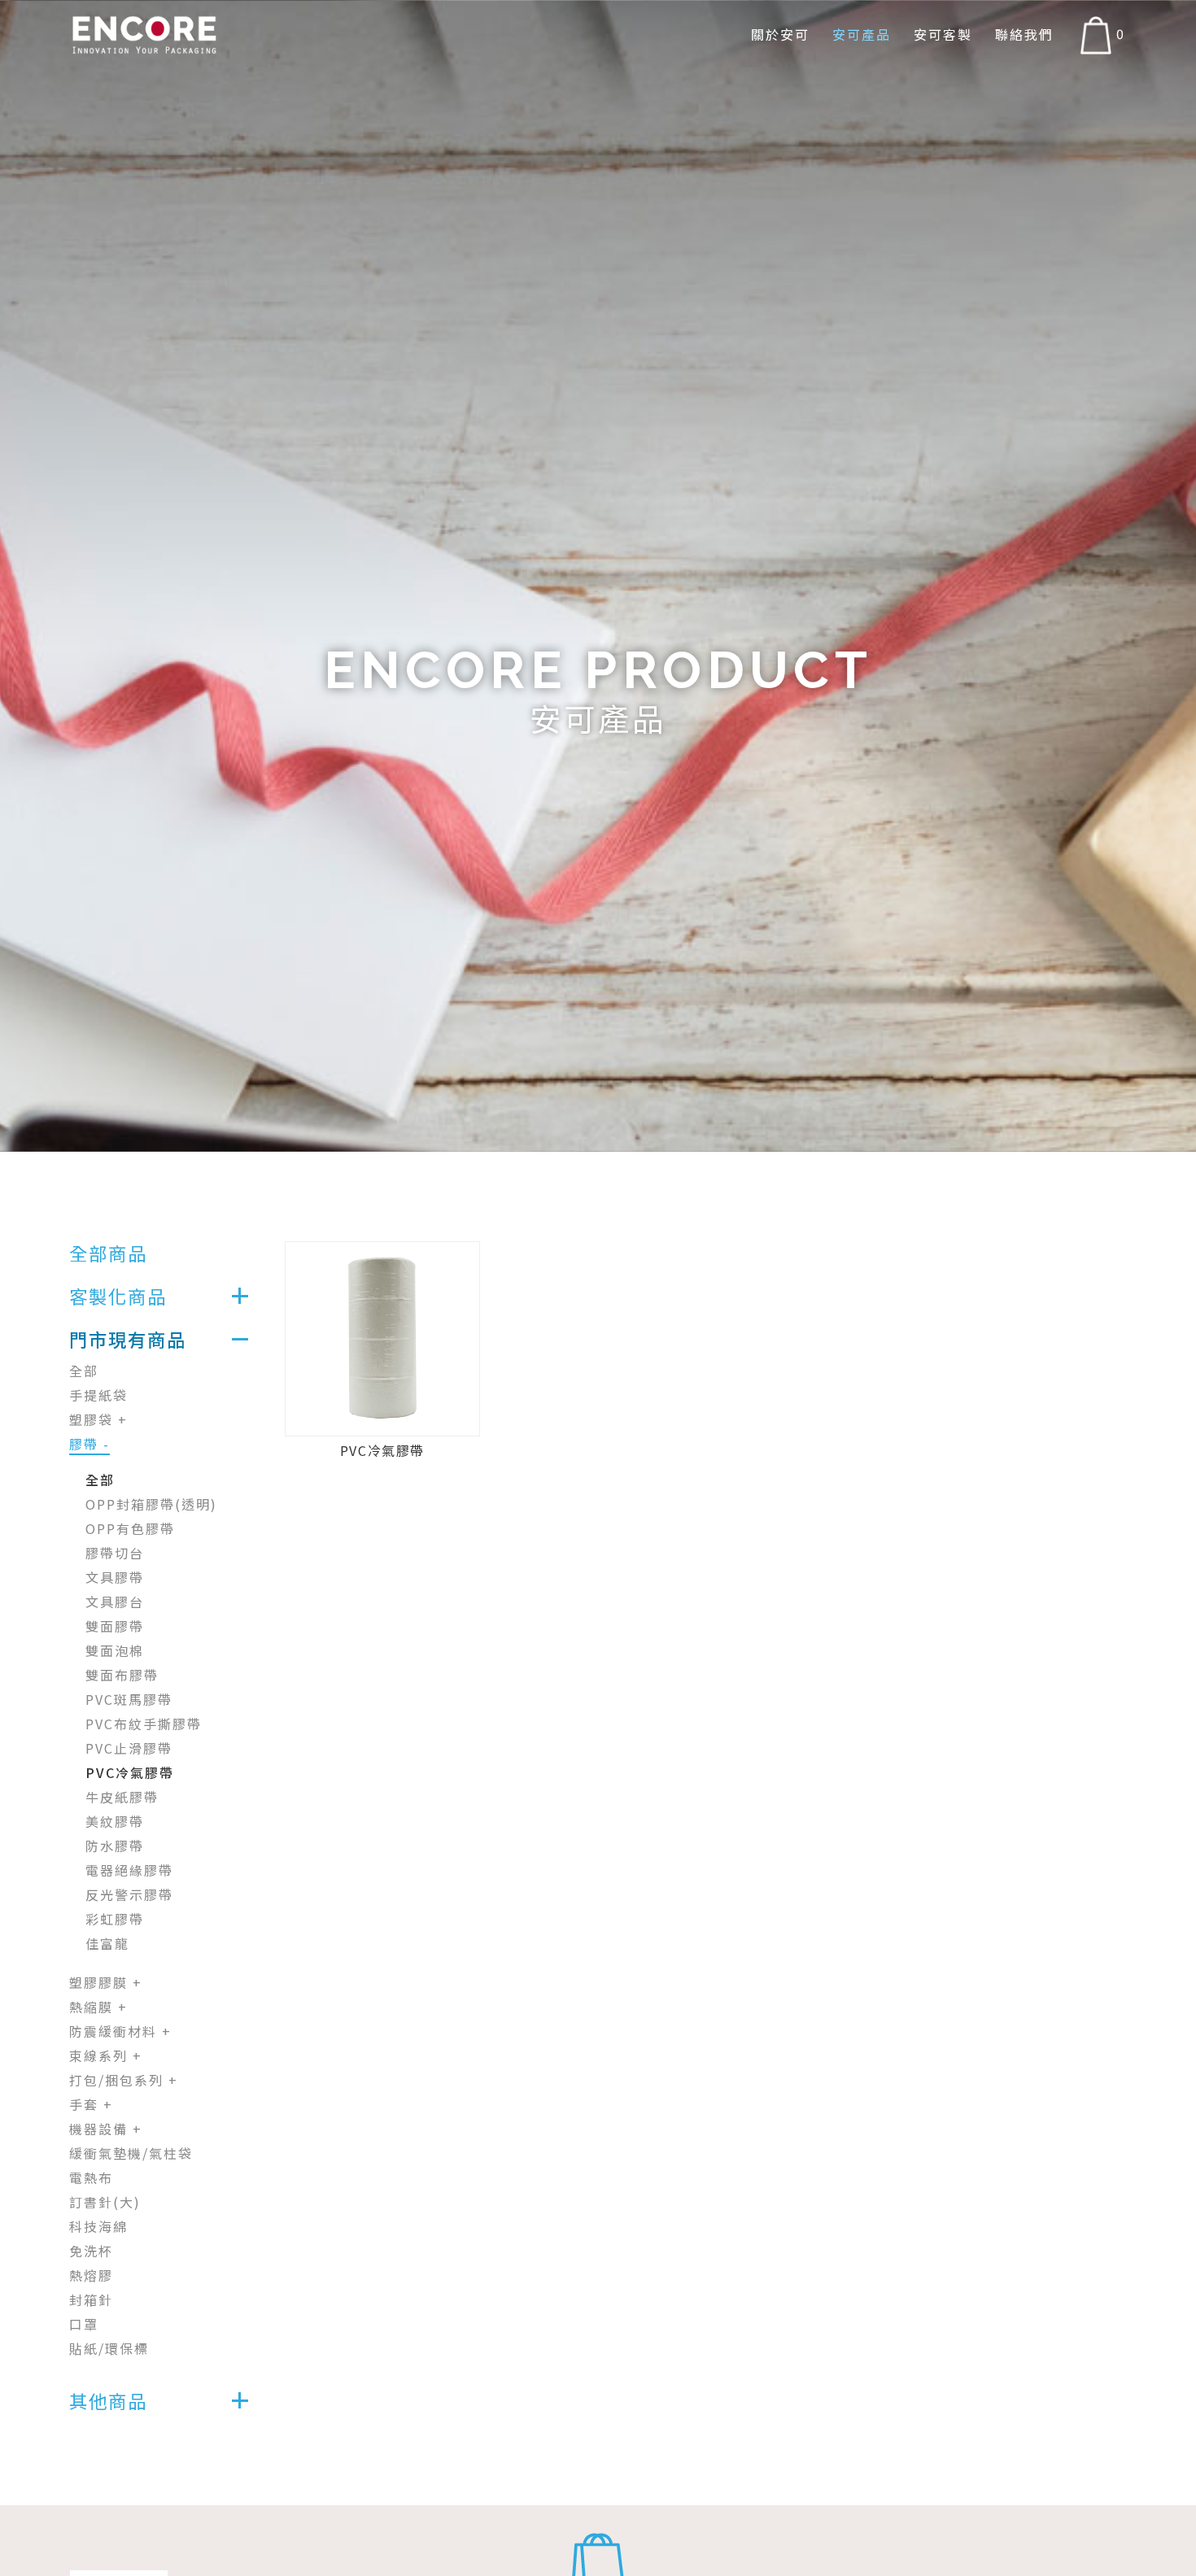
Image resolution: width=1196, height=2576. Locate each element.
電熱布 (91, 2177)
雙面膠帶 (115, 1626)
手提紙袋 (98, 1395)
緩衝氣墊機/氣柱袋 (131, 2153)
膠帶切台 (115, 1553)
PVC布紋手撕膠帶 (144, 1724)
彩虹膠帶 (115, 1919)
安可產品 (862, 35)
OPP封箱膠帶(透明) (151, 1504)
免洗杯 (91, 2251)
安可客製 (943, 35)
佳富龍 (107, 1943)
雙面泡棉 (115, 1650)
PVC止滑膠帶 (129, 1748)
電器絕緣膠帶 (129, 1870)
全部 (84, 1371)
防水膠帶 (115, 1846)
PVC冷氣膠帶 (130, 1772)
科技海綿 (98, 2226)
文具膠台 (115, 1602)
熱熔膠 (91, 2275)
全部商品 (108, 1253)
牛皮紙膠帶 (122, 1797)
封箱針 (91, 2299)
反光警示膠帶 (129, 1894)
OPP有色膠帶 (130, 1528)
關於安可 (780, 35)
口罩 (84, 2324)
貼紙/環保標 (109, 2348)
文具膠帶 (115, 1577)
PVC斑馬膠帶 (129, 1699)
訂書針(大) (105, 2202)
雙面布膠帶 (122, 1675)
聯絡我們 (1024, 35)
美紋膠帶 (115, 1821)
